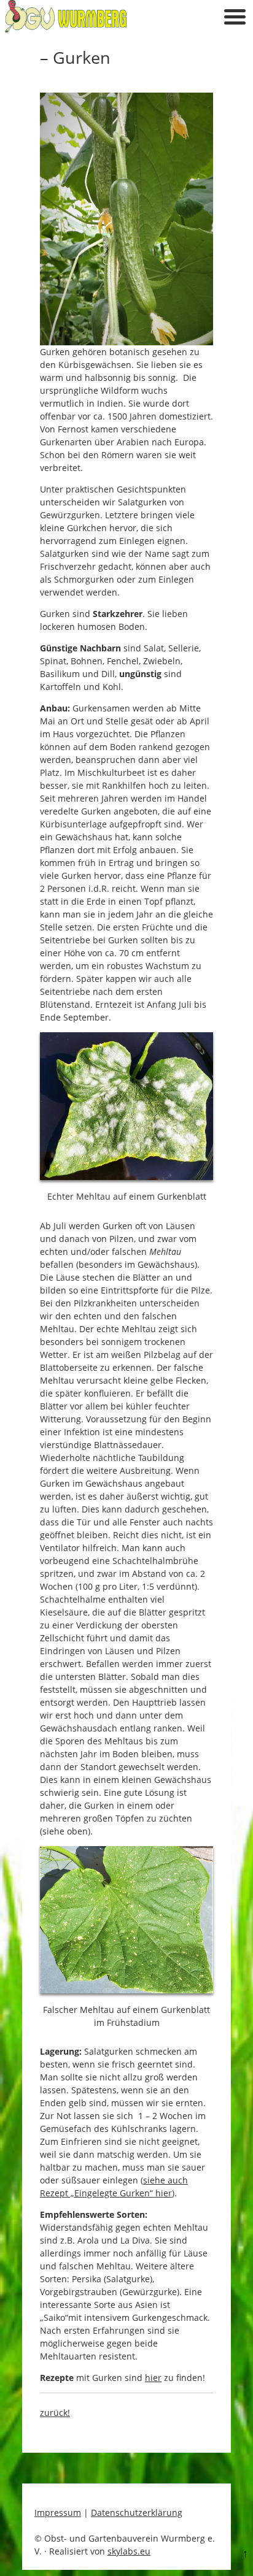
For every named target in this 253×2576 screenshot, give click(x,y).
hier (153, 2378)
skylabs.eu (129, 2551)
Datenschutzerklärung (137, 2513)
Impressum (58, 2513)
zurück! (55, 2413)
